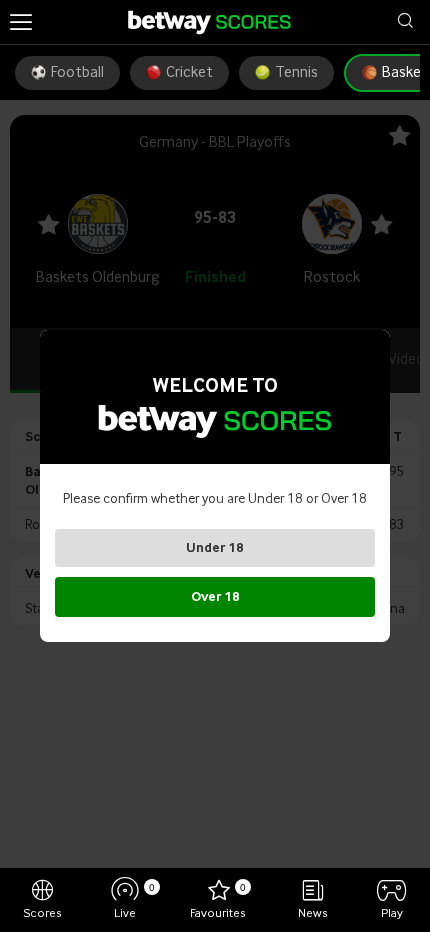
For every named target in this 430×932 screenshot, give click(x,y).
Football (77, 73)
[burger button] (21, 22)
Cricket (189, 73)
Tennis (296, 73)
